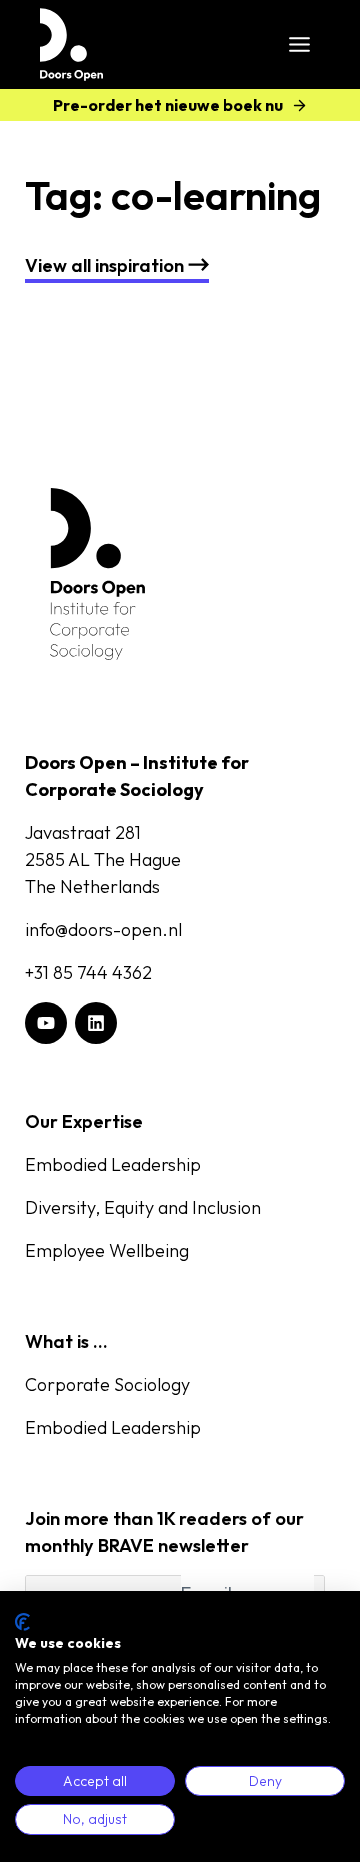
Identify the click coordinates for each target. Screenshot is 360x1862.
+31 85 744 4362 (88, 972)
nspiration (104, 265)
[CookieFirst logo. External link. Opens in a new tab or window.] (22, 1622)
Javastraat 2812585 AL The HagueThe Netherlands (103, 859)
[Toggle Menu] (299, 44)
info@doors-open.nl (103, 929)
